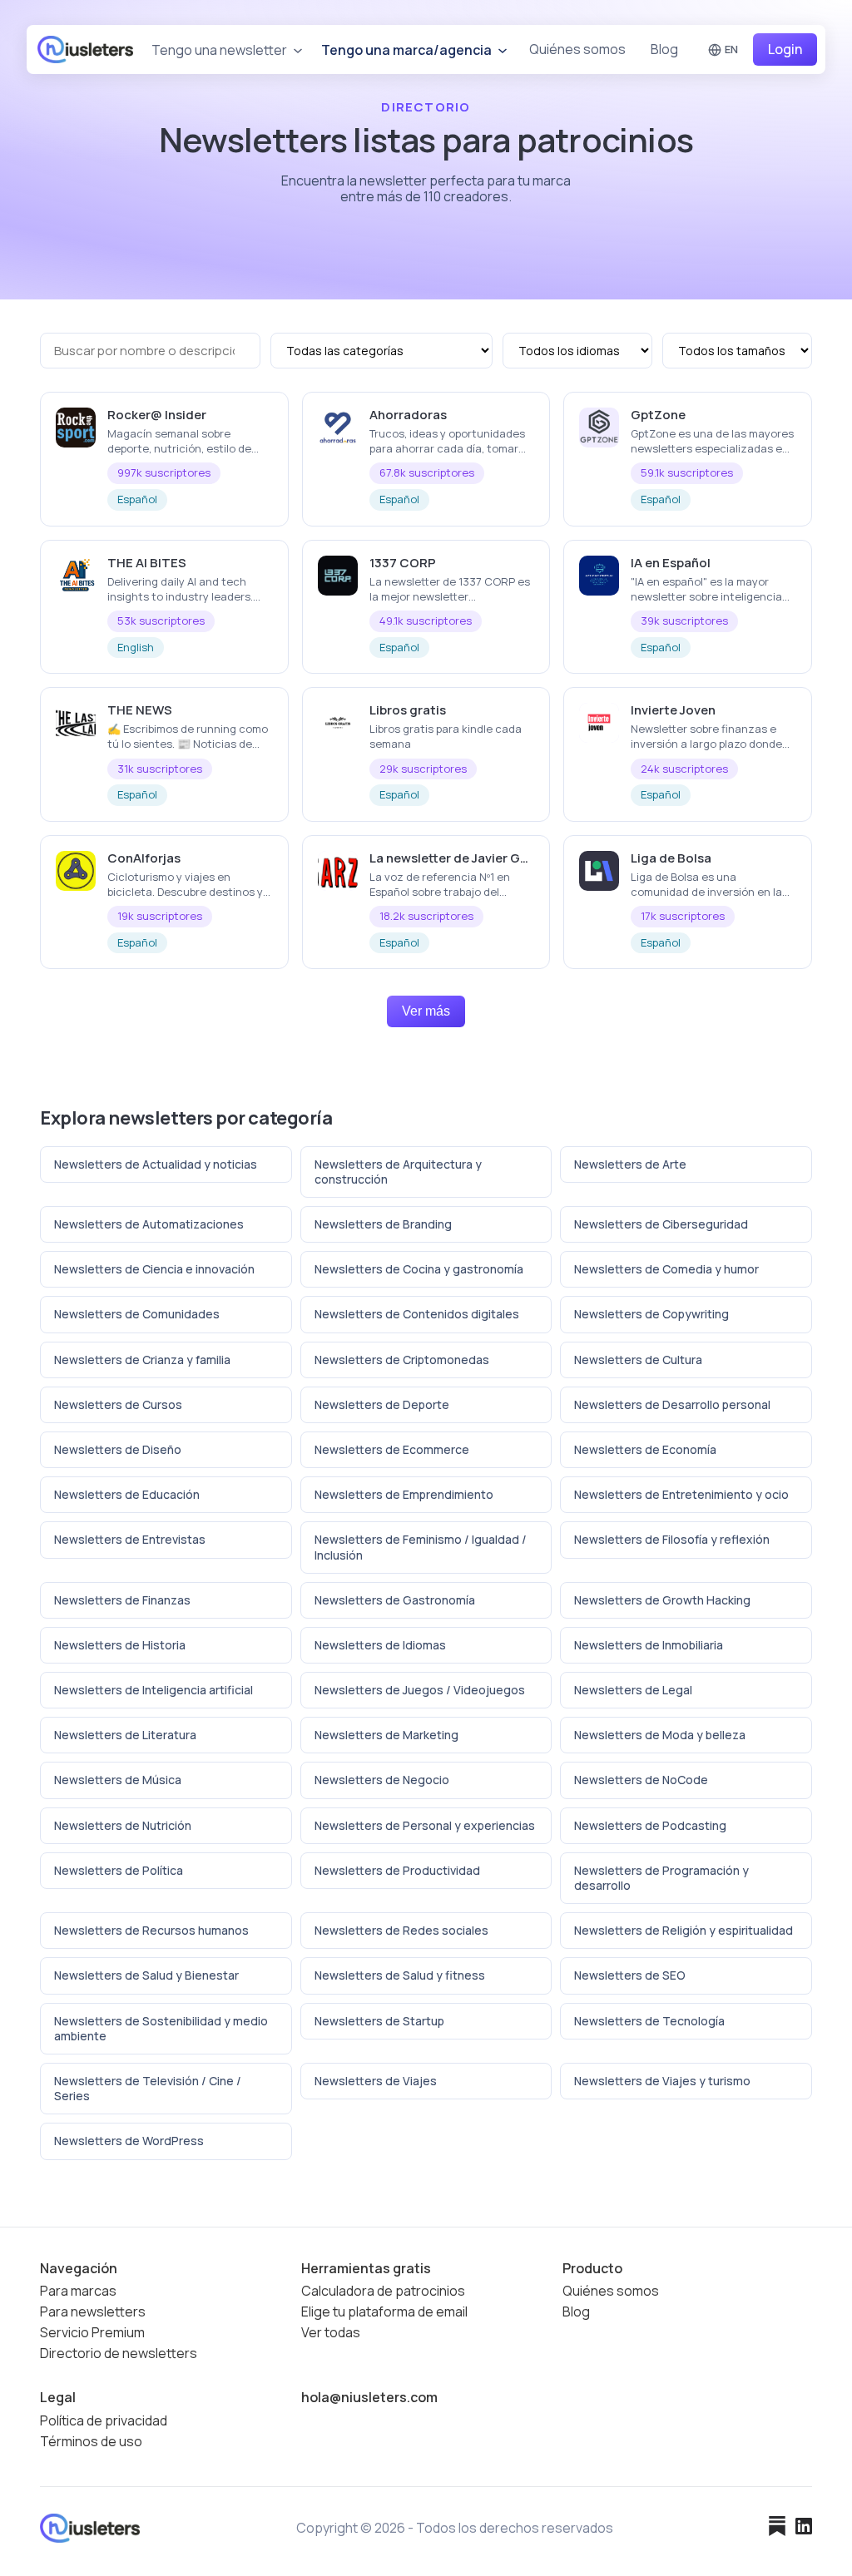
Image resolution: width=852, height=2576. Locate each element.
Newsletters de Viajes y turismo (662, 2081)
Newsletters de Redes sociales (401, 1930)
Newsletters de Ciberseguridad (661, 1224)
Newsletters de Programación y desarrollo (661, 1878)
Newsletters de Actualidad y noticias (156, 1164)
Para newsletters (93, 2312)
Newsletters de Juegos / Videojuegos (420, 1690)
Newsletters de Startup (379, 2021)
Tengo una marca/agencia (408, 50)
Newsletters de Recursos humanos (151, 1930)
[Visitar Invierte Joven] (792, 709)
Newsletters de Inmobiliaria (649, 1645)
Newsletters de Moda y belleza (660, 1735)
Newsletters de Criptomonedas (402, 1360)
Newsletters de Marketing (386, 1735)
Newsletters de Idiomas (380, 1645)
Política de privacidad (104, 2421)
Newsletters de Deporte (382, 1404)
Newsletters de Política (119, 1870)
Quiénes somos (577, 49)
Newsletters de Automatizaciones (149, 1224)
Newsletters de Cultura (638, 1360)
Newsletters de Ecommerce (392, 1449)
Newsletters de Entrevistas (130, 1539)
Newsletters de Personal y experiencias (425, 1825)
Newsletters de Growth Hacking (662, 1600)
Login (785, 49)
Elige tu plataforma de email (384, 2312)
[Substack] (777, 2528)
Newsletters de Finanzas (122, 1600)
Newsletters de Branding (383, 1224)
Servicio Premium (92, 2333)
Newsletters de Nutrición (123, 1825)
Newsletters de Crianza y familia (142, 1360)
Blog (664, 49)
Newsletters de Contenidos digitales (417, 1314)
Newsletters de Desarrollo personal (672, 1404)
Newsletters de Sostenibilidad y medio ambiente (161, 2028)
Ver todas (331, 2333)
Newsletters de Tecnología (649, 2021)
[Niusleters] (85, 49)
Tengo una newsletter (220, 50)
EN (731, 49)
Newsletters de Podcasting (650, 1825)
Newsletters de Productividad (397, 1870)
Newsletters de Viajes (376, 2081)
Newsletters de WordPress (129, 2141)
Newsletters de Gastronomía (395, 1600)
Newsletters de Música (118, 1780)
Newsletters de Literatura (125, 1735)
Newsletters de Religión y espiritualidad (684, 1930)
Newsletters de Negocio (382, 1780)
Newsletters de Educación (127, 1494)
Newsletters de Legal (633, 1690)
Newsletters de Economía (645, 1449)
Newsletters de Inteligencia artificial (154, 1690)
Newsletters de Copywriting (651, 1314)
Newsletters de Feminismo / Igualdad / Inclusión (421, 1547)
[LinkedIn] (804, 2528)
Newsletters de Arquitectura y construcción (398, 1172)
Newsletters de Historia (120, 1645)
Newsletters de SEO (630, 1975)
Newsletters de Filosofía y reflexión (672, 1539)
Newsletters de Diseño (118, 1449)
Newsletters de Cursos (118, 1404)
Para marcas (78, 2291)
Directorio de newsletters (119, 2354)
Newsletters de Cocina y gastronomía (419, 1269)
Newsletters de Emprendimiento (404, 1494)
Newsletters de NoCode (641, 1780)
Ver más (426, 1011)
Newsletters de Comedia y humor (666, 1269)
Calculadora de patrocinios (383, 2291)
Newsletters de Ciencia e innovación (154, 1269)
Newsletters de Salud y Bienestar (146, 1975)
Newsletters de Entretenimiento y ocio (681, 1494)
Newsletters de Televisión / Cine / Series (148, 2088)
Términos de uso (91, 2442)
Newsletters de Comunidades (137, 1314)
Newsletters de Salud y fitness (400, 1975)
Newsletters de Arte (630, 1164)
